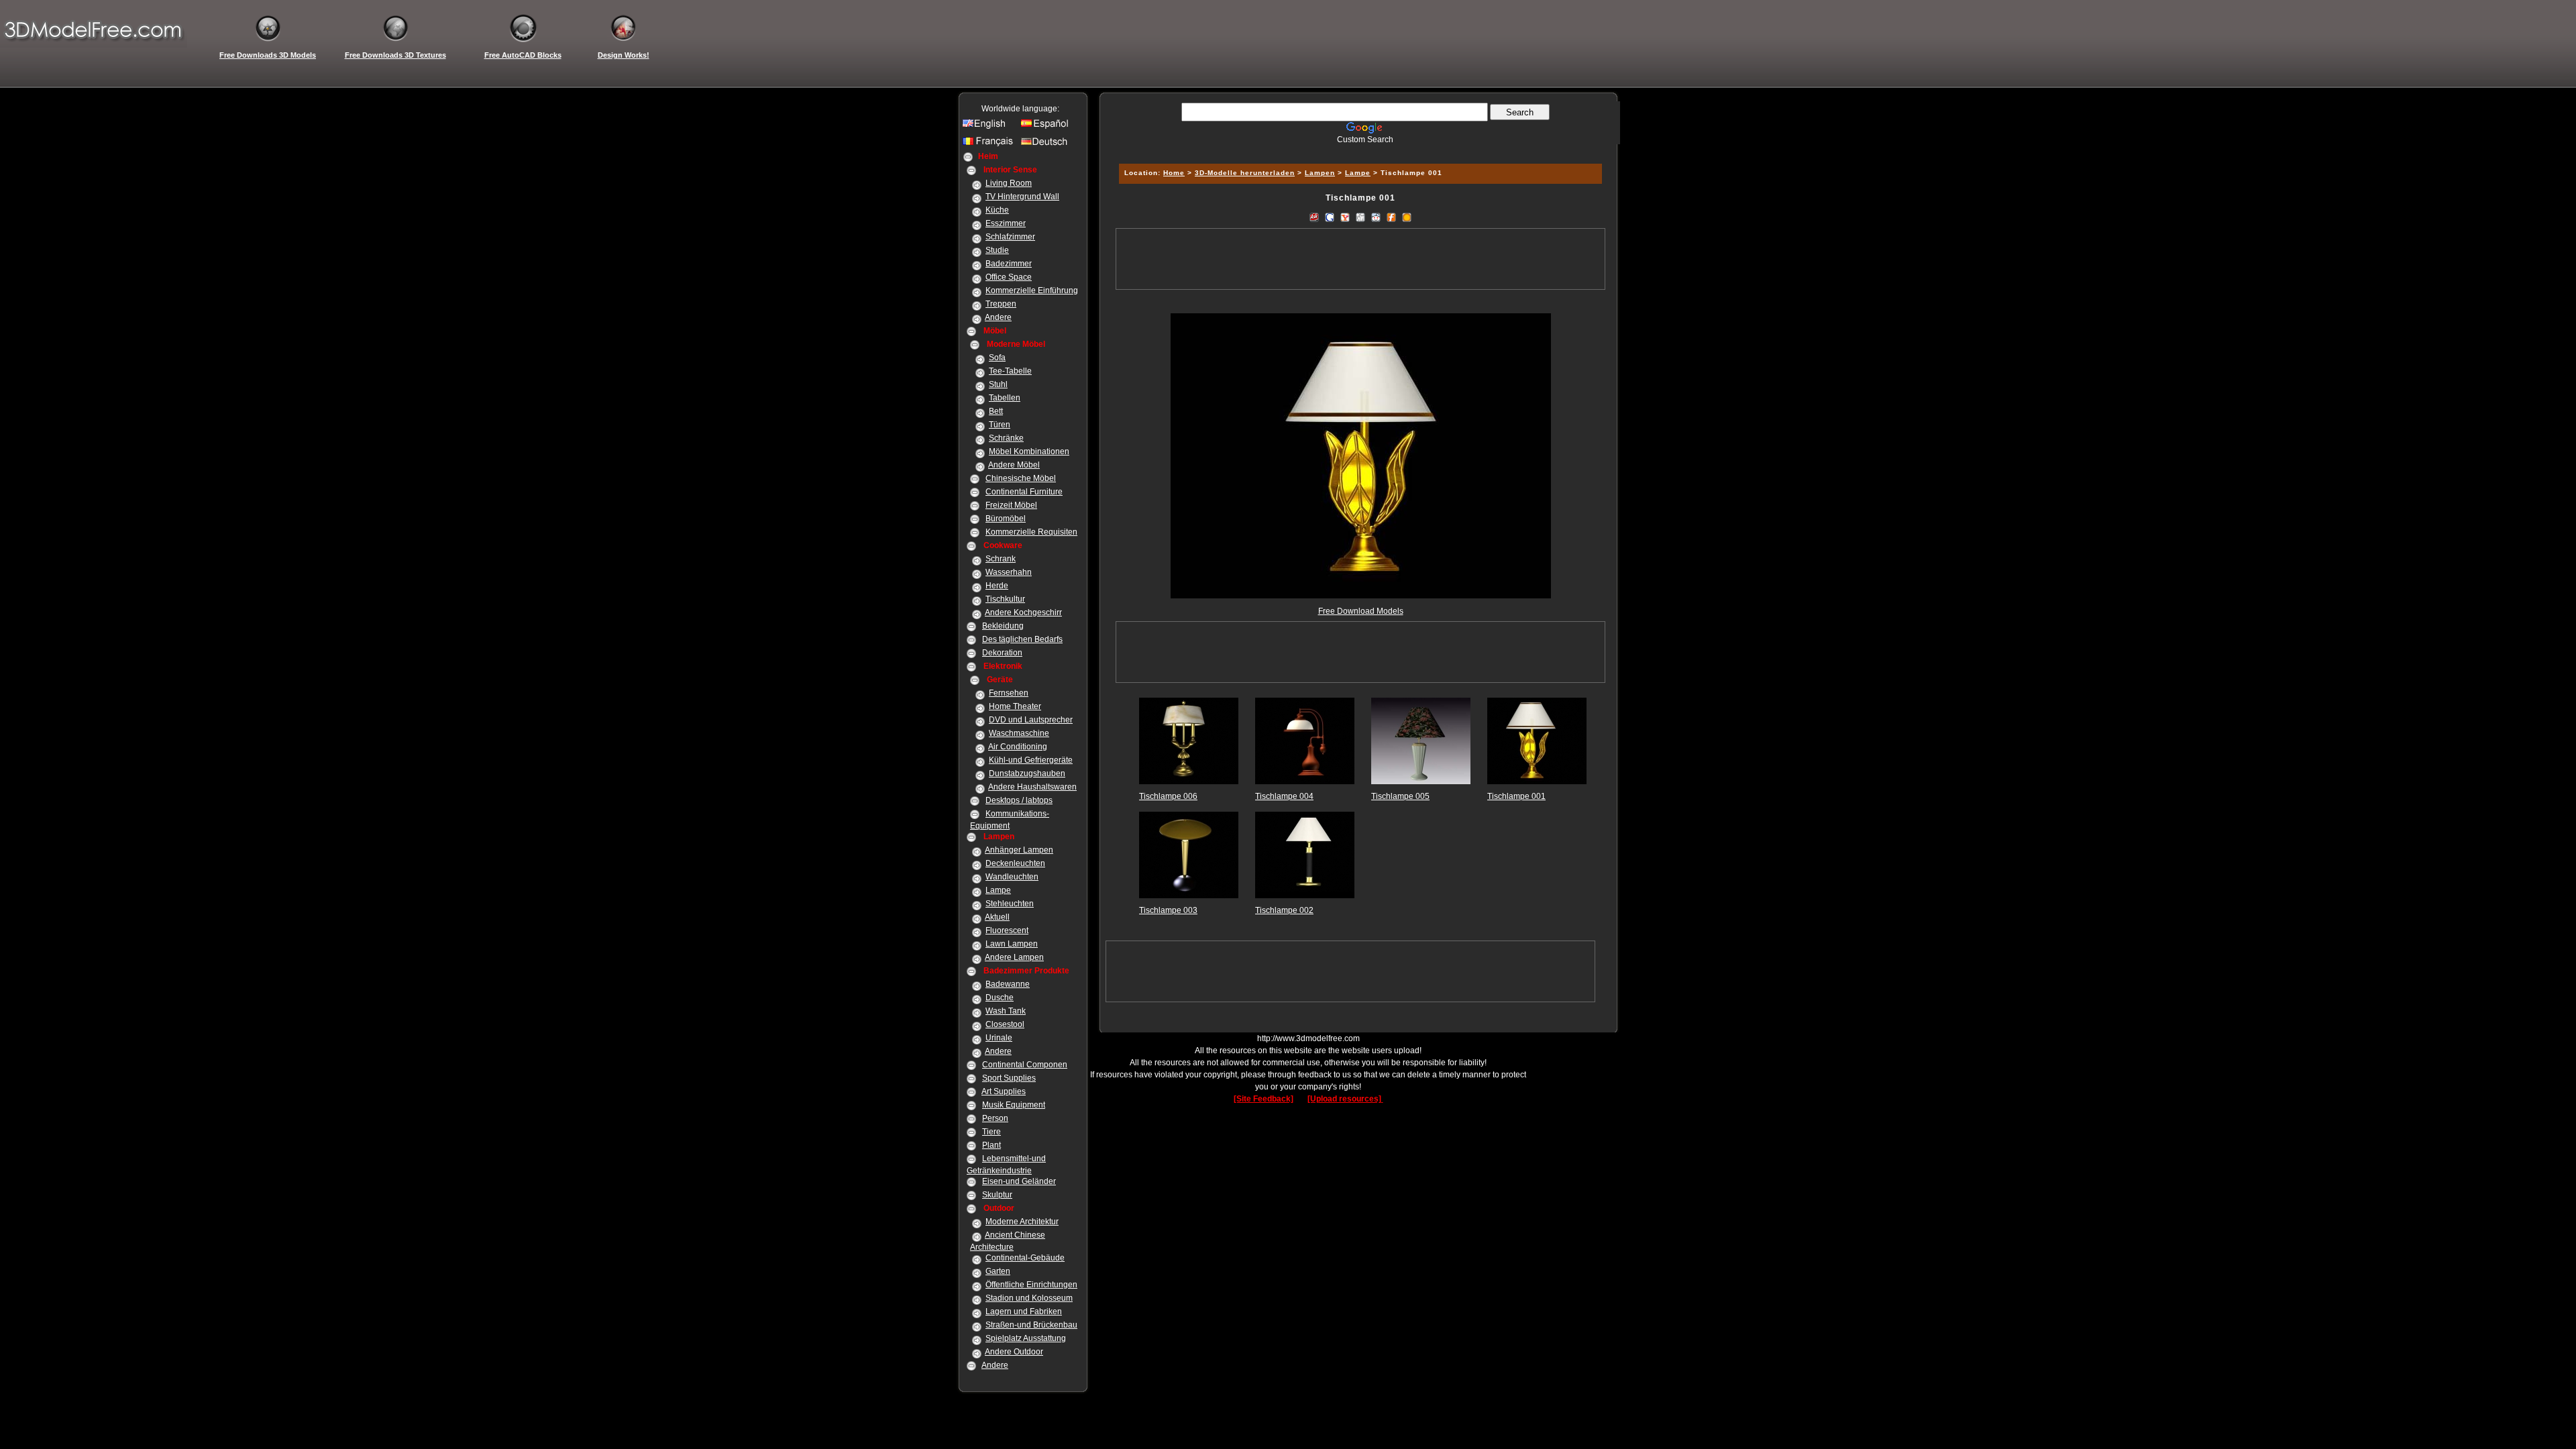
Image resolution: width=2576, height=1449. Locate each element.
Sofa (997, 358)
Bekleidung (1003, 626)
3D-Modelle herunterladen (1245, 173)
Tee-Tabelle (1010, 371)
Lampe (998, 890)
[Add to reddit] (1376, 217)
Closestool (1005, 1024)
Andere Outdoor (1014, 1352)
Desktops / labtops (1019, 800)
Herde (997, 586)
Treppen (1001, 304)
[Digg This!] (1360, 217)
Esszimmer (1006, 223)
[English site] (989, 127)
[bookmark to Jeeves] (1314, 217)
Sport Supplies (1009, 1078)
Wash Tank (1006, 1011)
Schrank (1001, 559)
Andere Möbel (1014, 465)
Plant (991, 1145)
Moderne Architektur (1022, 1222)
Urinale (999, 1038)
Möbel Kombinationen (1029, 451)
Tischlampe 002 (1284, 910)
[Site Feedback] (1264, 1099)
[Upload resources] (1345, 1099)
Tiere (991, 1132)
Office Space (1009, 277)
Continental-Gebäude (1025, 1258)
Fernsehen (1009, 693)
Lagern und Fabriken (1024, 1311)
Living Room (1009, 183)
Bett (996, 411)
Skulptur (997, 1195)
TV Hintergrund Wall (1022, 197)
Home (1174, 173)
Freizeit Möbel (1011, 505)
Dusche (1000, 998)
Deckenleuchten (1015, 863)
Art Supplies (1004, 1091)
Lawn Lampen (1012, 944)
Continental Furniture (1024, 492)
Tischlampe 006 (1168, 796)
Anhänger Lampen (1019, 850)
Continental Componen (1025, 1065)
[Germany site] (1048, 145)
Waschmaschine (1019, 733)
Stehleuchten (1010, 904)
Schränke (1006, 438)
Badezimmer (1009, 264)
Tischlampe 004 (1284, 796)
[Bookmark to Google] (1330, 217)
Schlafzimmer (1010, 237)
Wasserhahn (1009, 572)
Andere (998, 317)
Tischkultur (1005, 599)
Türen (1000, 425)
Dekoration (1002, 653)
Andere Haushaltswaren (1032, 787)
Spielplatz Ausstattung (1026, 1338)
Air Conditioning (1018, 747)
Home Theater (1015, 706)
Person (995, 1118)
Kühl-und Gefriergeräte (1031, 760)
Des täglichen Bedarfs (1022, 639)
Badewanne (1008, 984)
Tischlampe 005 (1400, 796)
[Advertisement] (1358, 149)
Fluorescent (1007, 930)
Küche (997, 210)
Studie (997, 250)
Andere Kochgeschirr (1023, 612)
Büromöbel (1006, 519)
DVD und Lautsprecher (1031, 720)
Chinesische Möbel (1021, 478)
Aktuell (997, 917)
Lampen (1320, 173)
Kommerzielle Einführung (1032, 290)
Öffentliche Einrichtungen (1031, 1285)
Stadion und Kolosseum (1029, 1298)
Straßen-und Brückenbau (1031, 1325)
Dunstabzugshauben (1027, 773)
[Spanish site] (1048, 127)
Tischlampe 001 (1516, 796)
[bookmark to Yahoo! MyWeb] (1345, 217)
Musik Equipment (1014, 1105)
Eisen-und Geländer (1019, 1181)
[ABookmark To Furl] (1391, 217)
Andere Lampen (1014, 957)
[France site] (989, 145)
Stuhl (998, 384)
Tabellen (1005, 398)
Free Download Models (1361, 611)
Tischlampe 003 (1168, 910)
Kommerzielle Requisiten (1031, 532)
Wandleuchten (1012, 877)
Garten (998, 1271)
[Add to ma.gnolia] (1407, 217)
